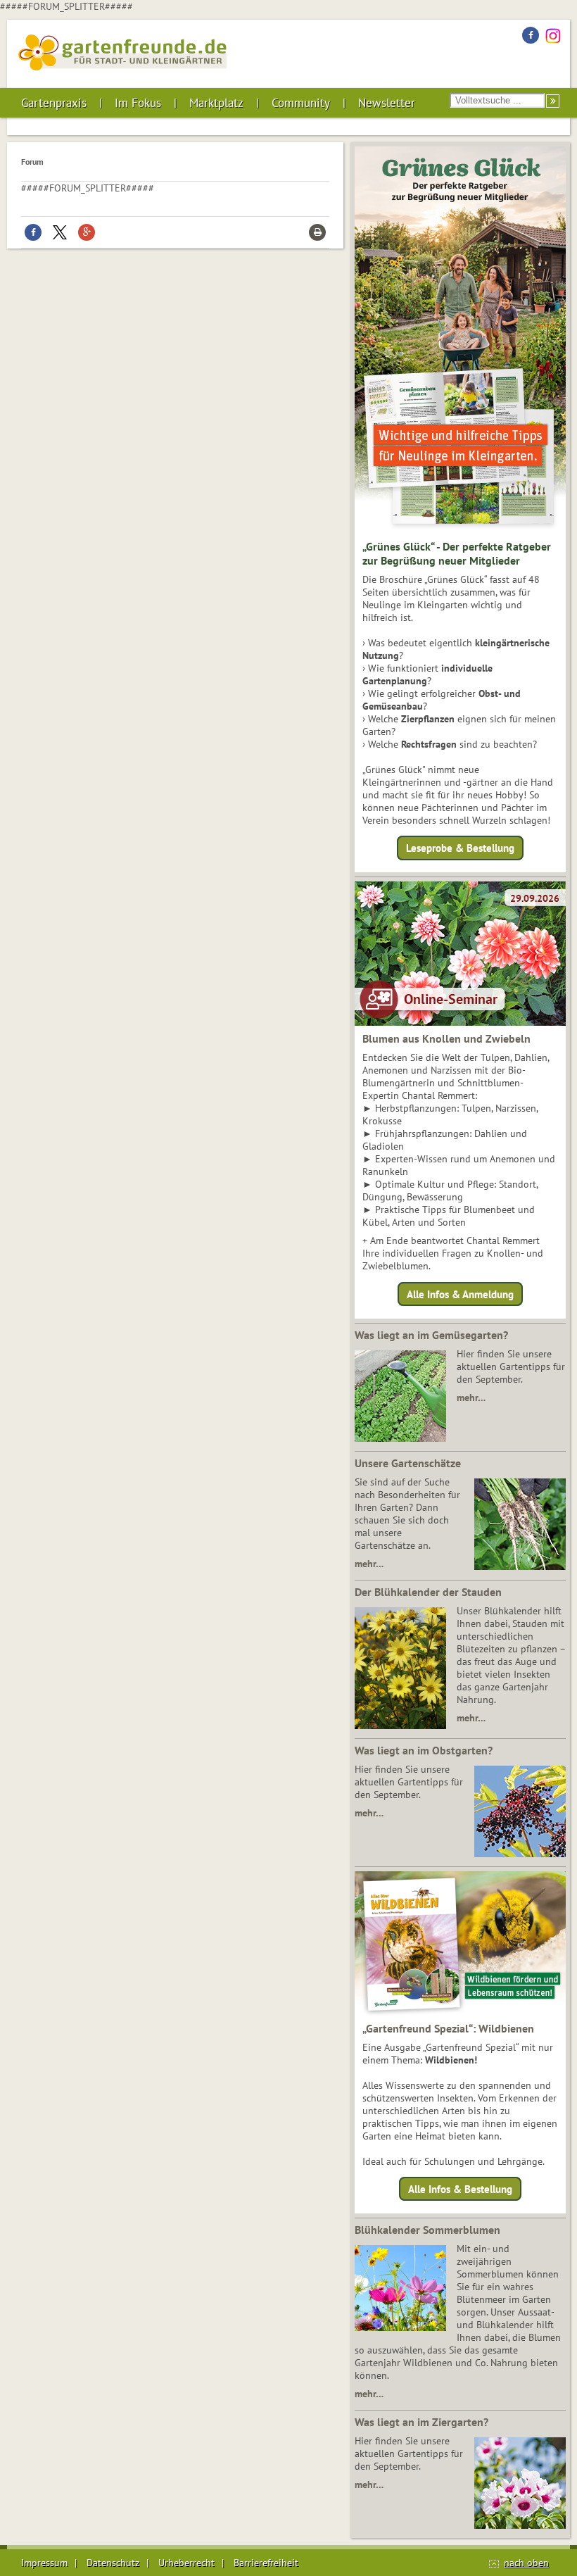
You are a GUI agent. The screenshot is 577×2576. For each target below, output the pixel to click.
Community (301, 103)
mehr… (471, 1397)
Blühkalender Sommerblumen (427, 2230)
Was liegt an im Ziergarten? (421, 2422)
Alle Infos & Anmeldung (460, 1294)
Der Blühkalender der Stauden (428, 1592)
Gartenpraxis (54, 103)
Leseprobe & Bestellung (460, 848)
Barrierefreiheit (266, 2563)
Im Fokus (138, 103)
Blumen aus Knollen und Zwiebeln (446, 1038)
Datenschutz (113, 2563)
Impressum (44, 2563)
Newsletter (387, 103)
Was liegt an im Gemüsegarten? (431, 1335)
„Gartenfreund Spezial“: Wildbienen (448, 2028)
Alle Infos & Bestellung (460, 2189)
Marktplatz (216, 103)
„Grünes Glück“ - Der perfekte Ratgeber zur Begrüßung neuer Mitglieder (457, 553)
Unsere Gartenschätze (408, 1463)
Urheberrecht (186, 2563)
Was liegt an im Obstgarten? (424, 1750)
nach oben (526, 2563)
